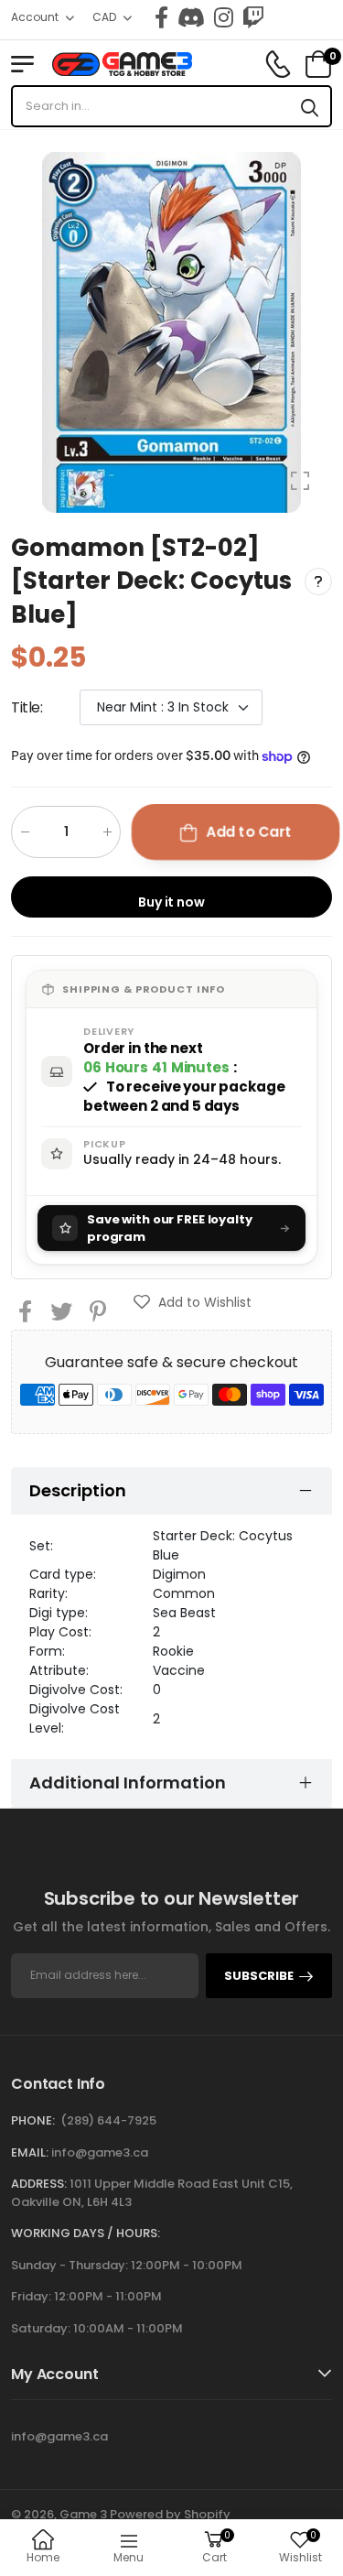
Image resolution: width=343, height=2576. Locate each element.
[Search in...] (310, 106)
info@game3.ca (100, 2152)
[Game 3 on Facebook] (161, 17)
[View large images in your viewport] (300, 481)
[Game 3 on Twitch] (253, 17)
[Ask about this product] (318, 582)
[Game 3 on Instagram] (224, 17)
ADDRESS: (39, 2184)
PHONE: (33, 2120)
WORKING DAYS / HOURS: (86, 2233)
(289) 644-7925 (108, 2120)
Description (78, 1490)
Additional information (128, 1783)
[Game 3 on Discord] (191, 17)
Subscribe (259, 1976)
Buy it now (171, 902)
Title (27, 707)
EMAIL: (30, 2152)
